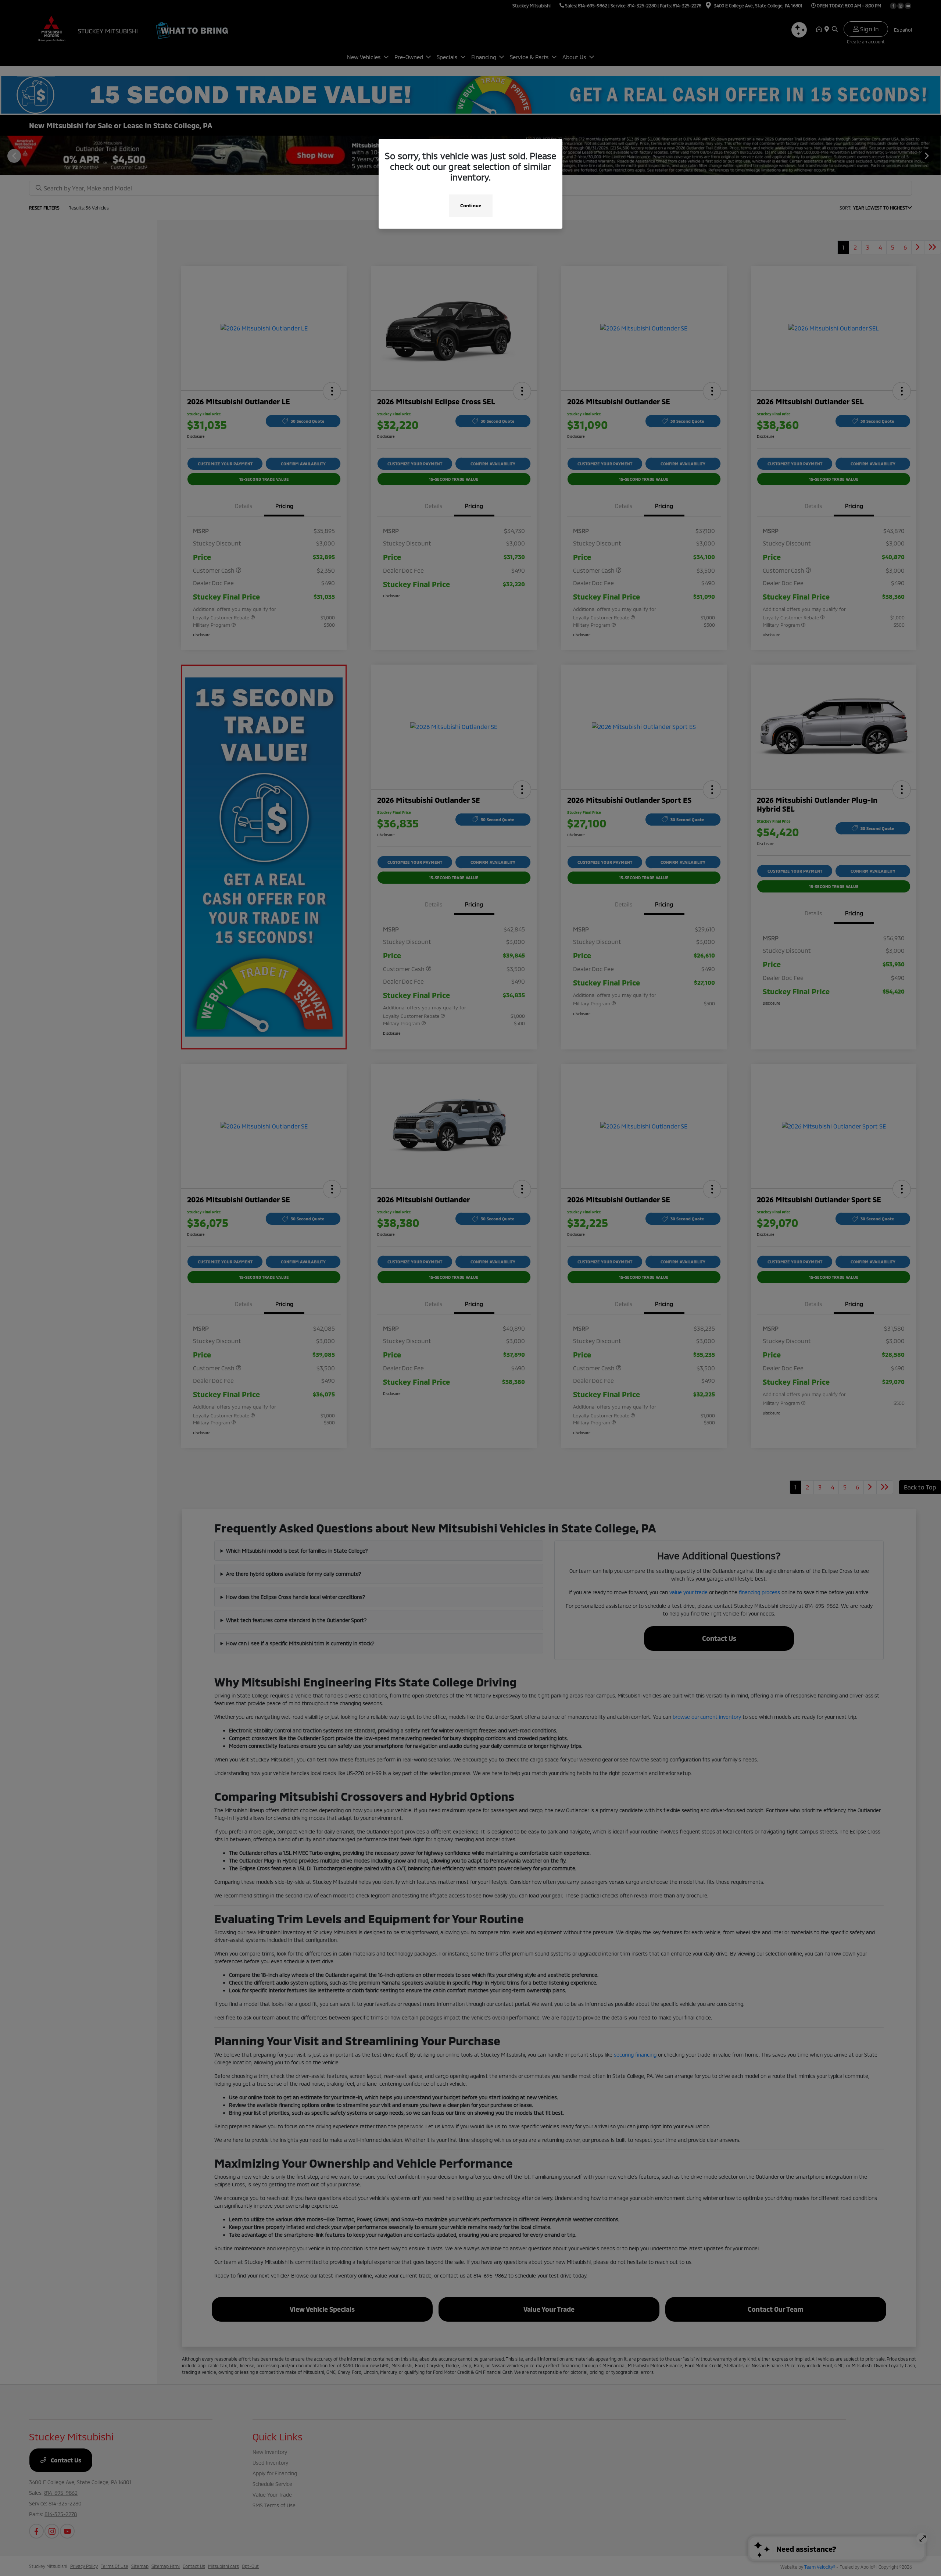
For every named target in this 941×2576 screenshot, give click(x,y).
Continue (471, 205)
